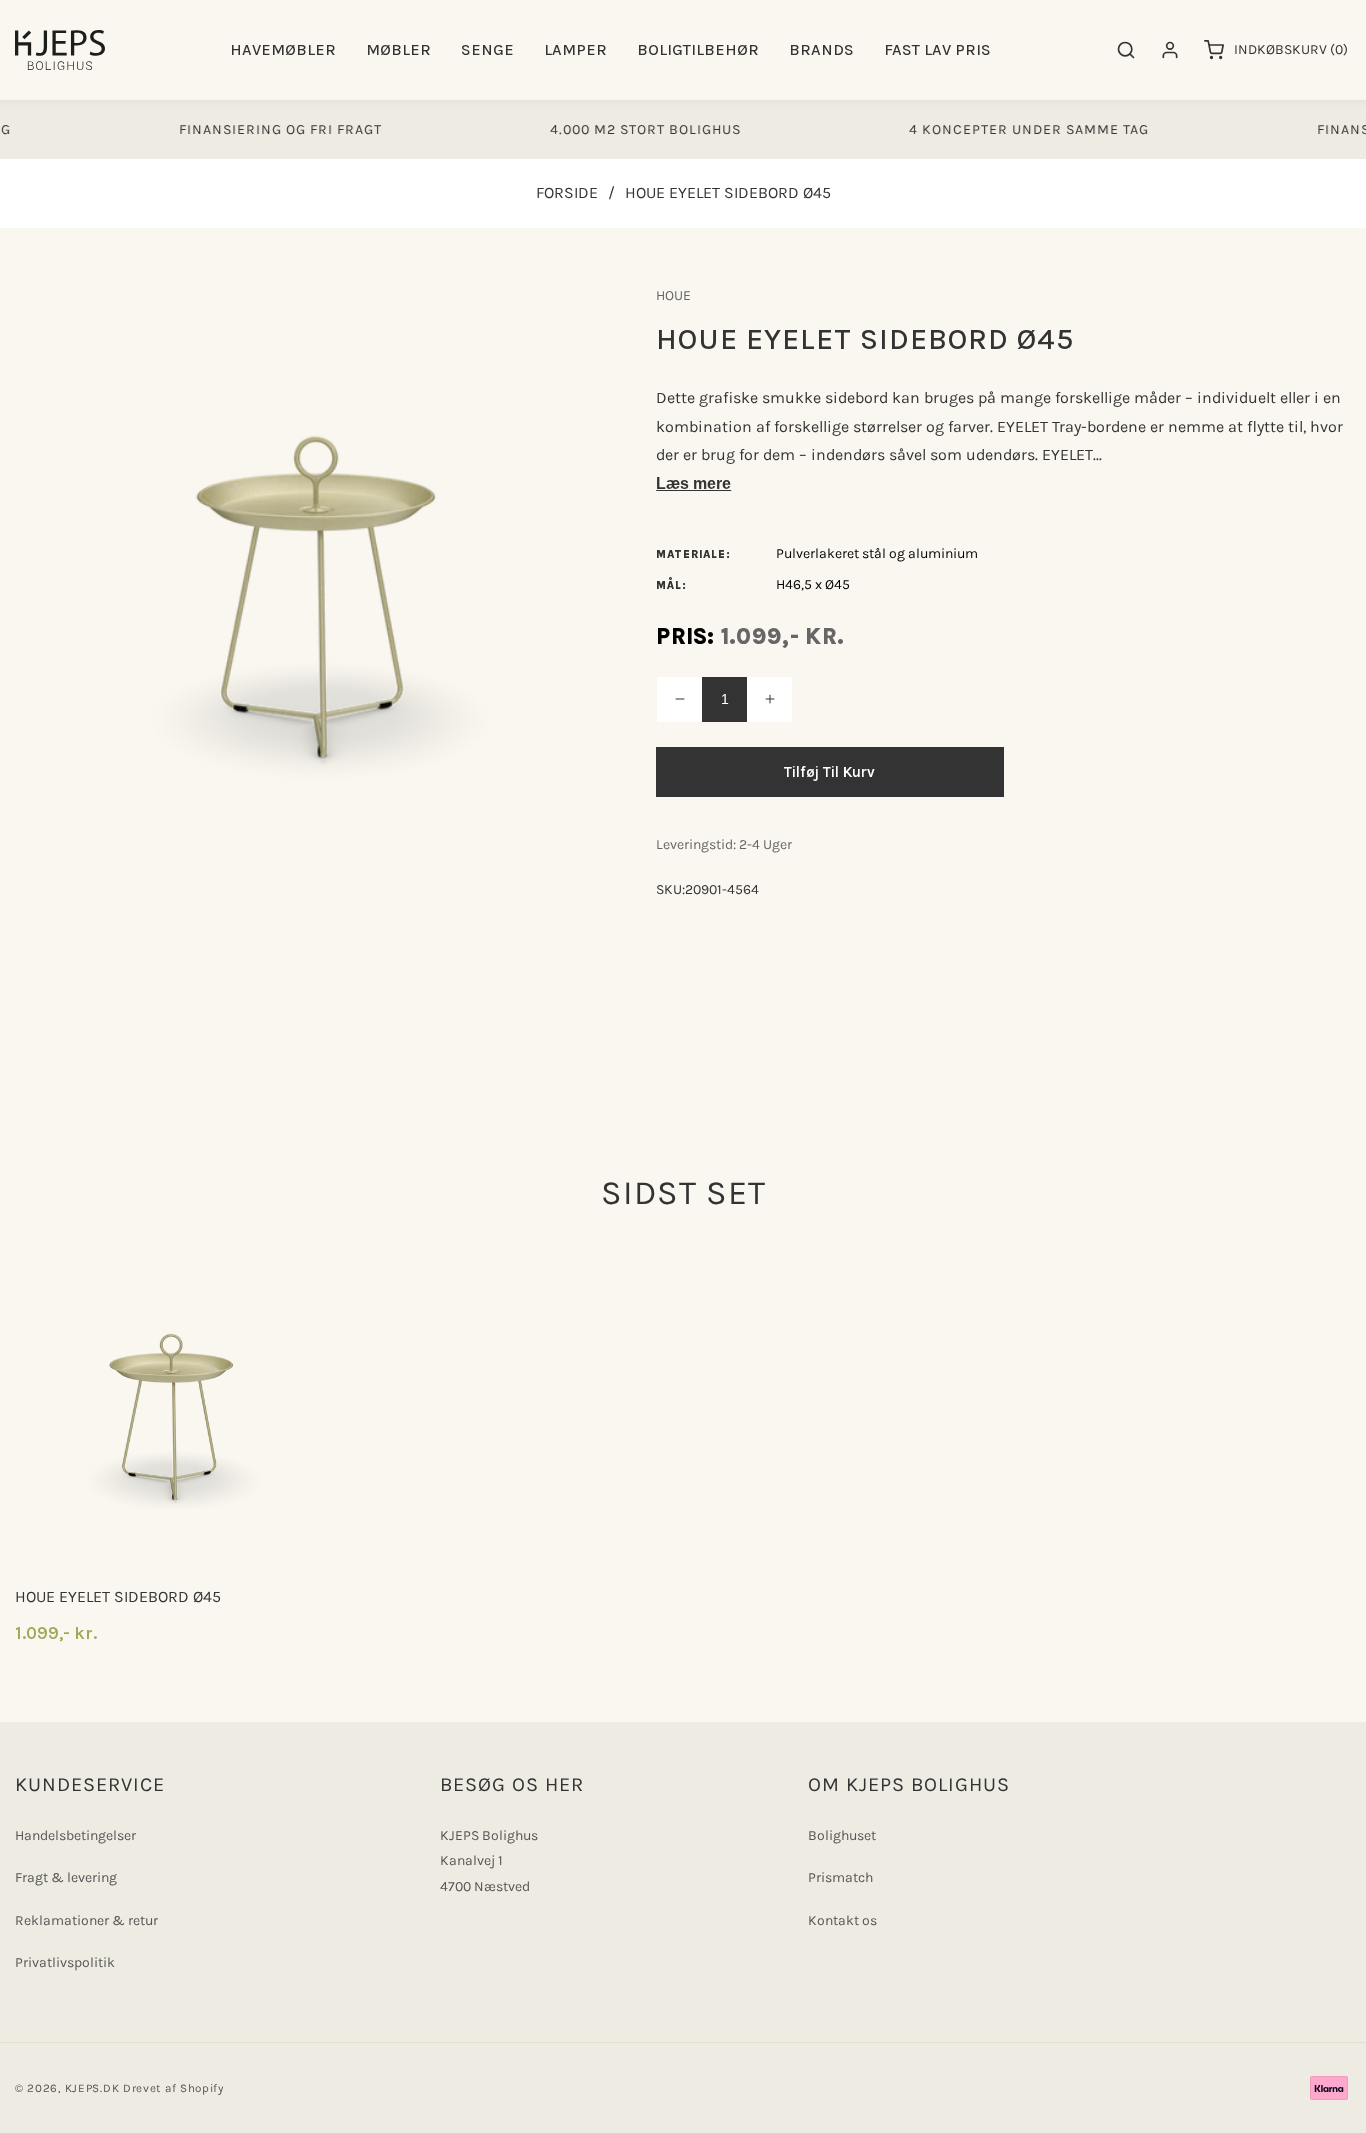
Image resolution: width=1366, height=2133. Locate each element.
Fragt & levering (66, 1877)
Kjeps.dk (92, 2088)
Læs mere (693, 483)
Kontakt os (842, 1920)
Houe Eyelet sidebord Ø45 (118, 1596)
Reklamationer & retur (86, 1920)
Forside (567, 192)
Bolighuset (842, 1835)
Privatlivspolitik (65, 1962)
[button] (283, 50)
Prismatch (840, 1877)
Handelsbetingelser (75, 1835)
